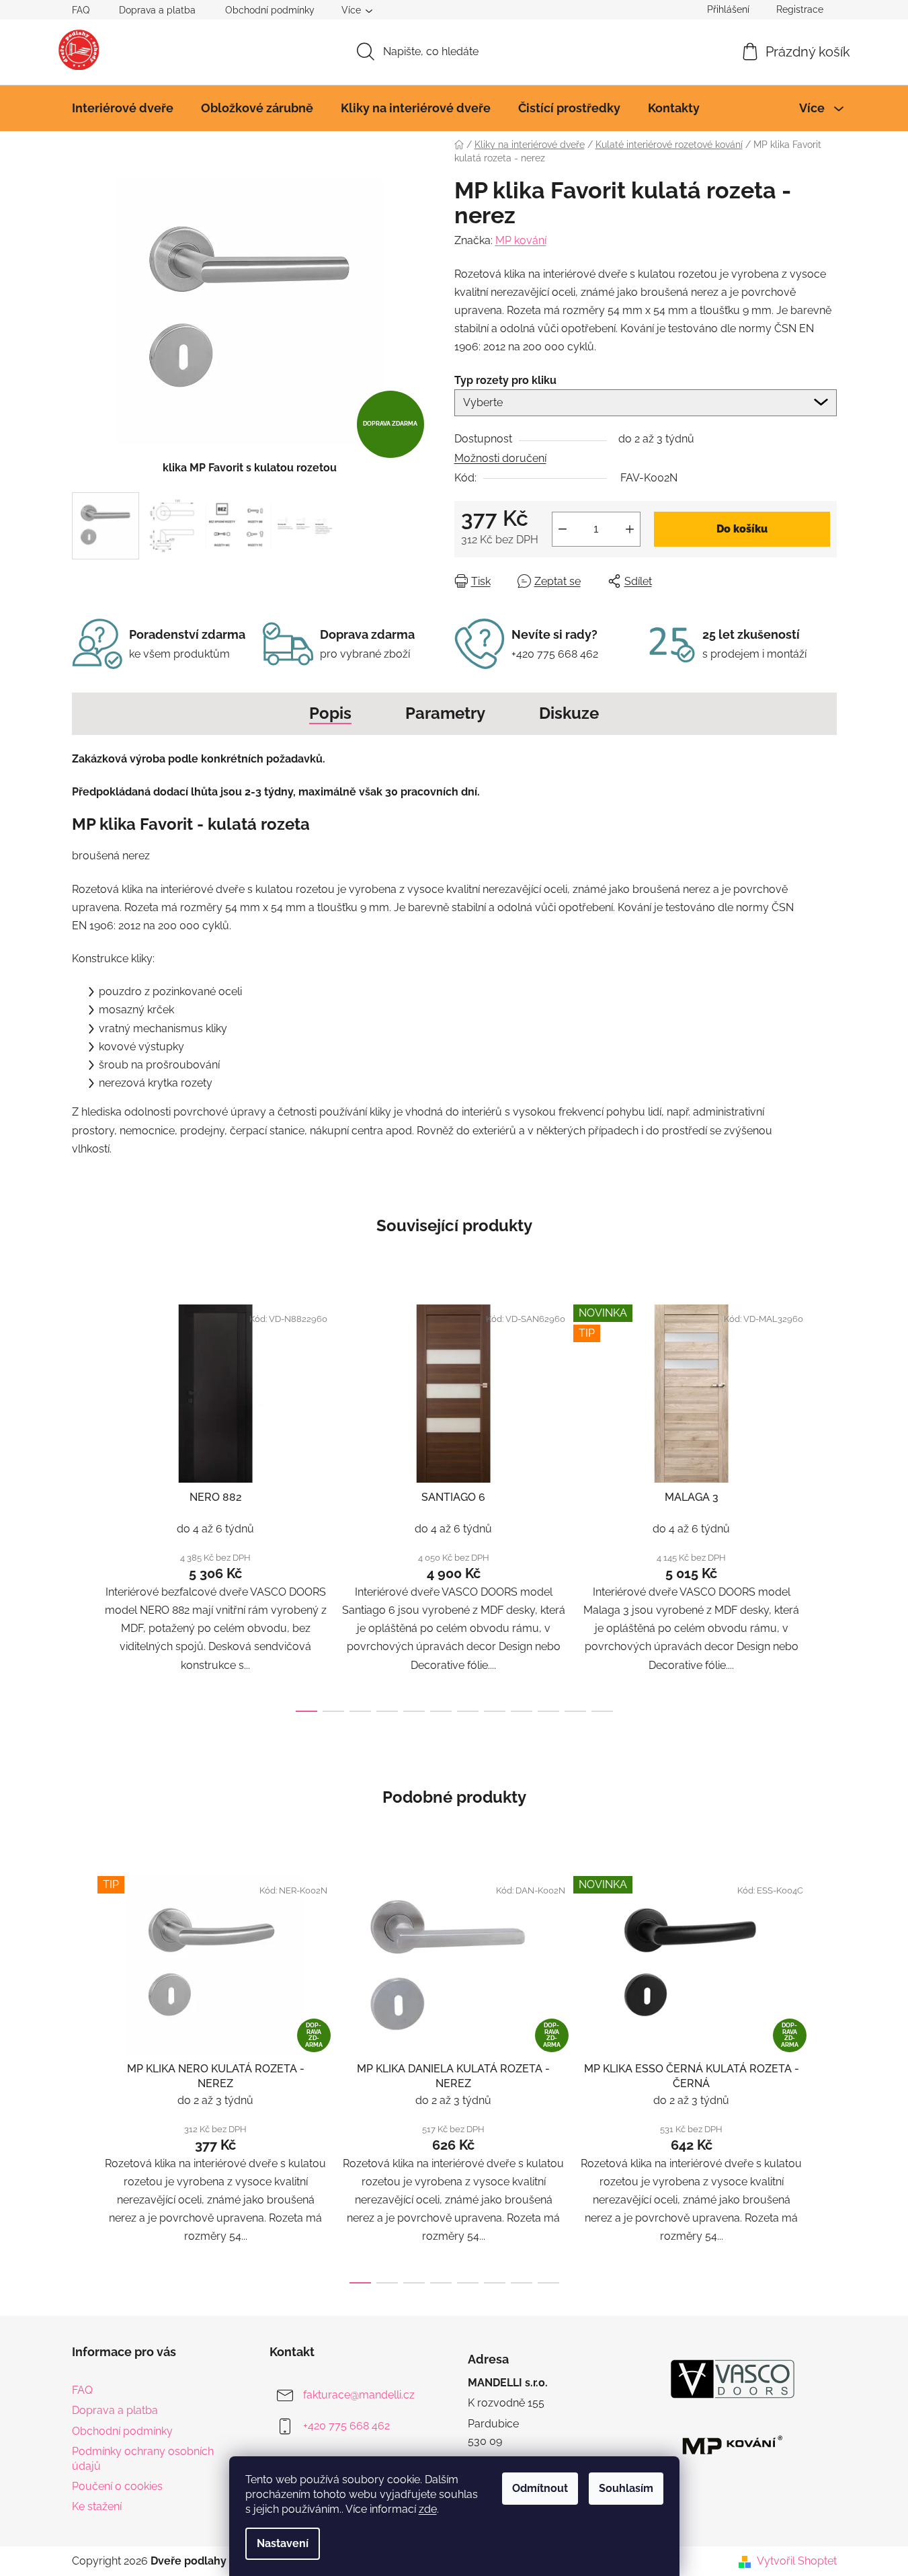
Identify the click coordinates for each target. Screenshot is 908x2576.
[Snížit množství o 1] (563, 529)
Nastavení (283, 2543)
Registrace (800, 9)
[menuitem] (123, 108)
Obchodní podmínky (270, 10)
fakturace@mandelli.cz (359, 2395)
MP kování (521, 240)
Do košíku (742, 529)
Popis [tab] (330, 713)
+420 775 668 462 (346, 2426)
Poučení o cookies (117, 2486)
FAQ (81, 10)
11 (602, 1711)
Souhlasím (626, 2488)
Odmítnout (540, 2488)
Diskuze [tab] (569, 713)
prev (83, 1504)
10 (575, 1711)
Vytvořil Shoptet (797, 2561)
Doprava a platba (157, 10)
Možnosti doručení (500, 458)
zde (428, 2509)
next (826, 1504)
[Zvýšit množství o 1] (630, 529)
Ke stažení (97, 2506)
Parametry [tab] (445, 713)
